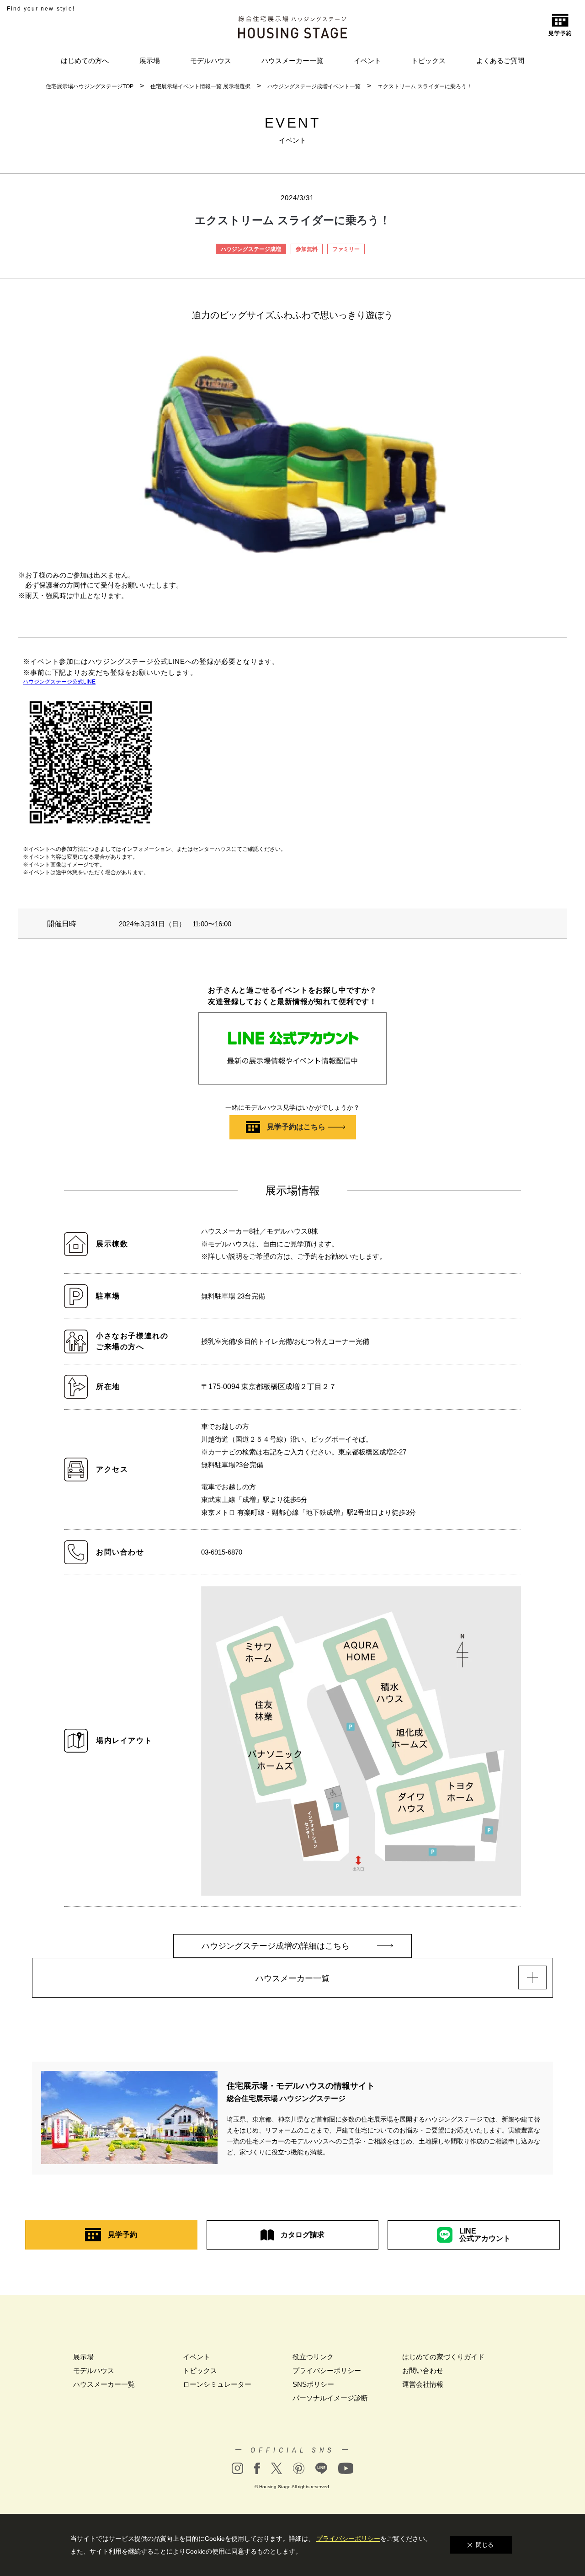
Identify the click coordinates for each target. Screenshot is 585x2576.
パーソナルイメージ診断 (330, 2398)
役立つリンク (313, 2357)
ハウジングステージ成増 (251, 249)
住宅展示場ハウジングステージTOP (90, 86)
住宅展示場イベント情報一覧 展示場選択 (200, 86)
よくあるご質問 (500, 61)
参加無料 (307, 249)
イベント (367, 61)
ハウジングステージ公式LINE (59, 682)
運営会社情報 (423, 2384)
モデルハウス (211, 61)
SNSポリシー (313, 2384)
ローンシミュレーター (217, 2384)
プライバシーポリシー (327, 2370)
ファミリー (346, 249)
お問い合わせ (423, 2370)
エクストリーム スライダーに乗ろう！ (425, 86)
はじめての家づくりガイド (443, 2357)
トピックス (428, 61)
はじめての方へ (85, 61)
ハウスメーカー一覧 (292, 61)
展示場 (150, 61)
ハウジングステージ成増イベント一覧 (314, 86)
